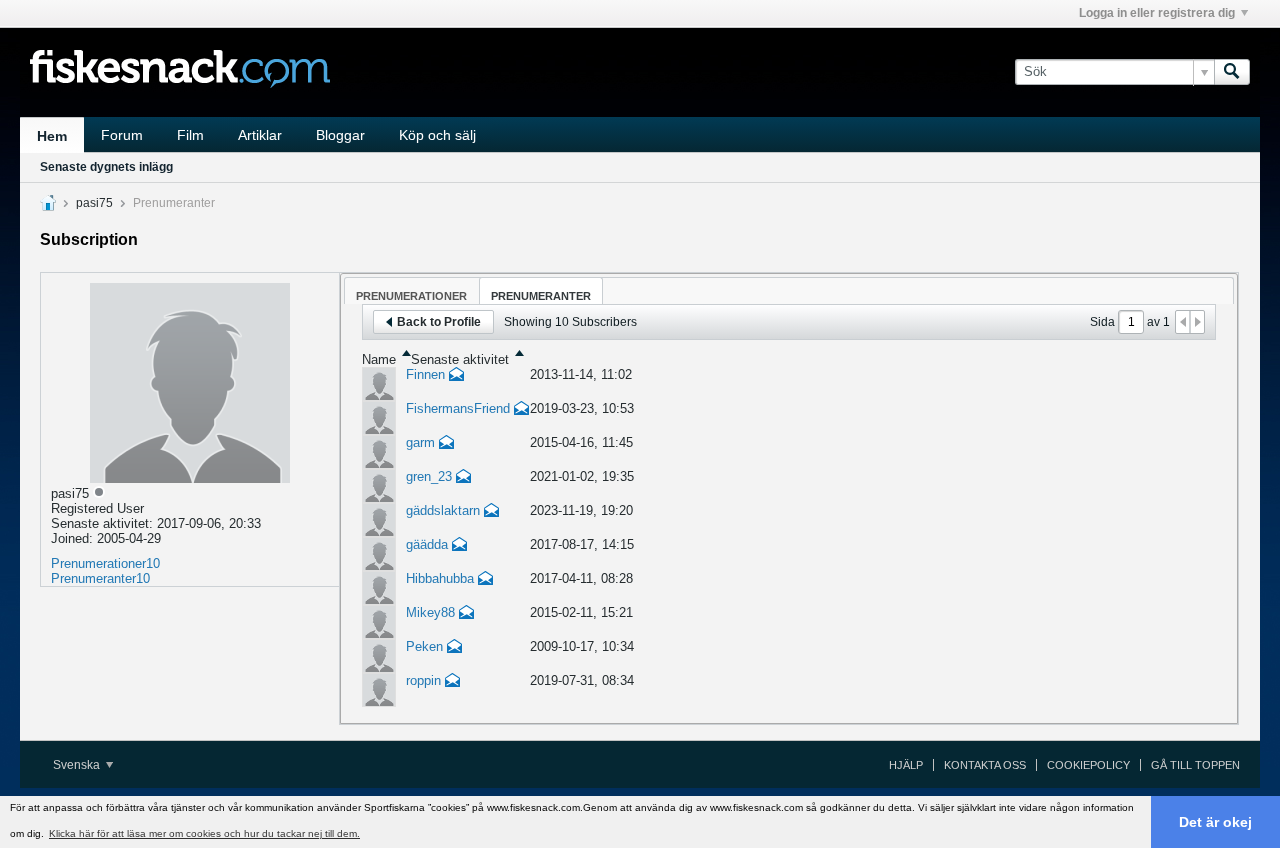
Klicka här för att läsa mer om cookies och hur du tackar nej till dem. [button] (204, 833)
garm (420, 442)
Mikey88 (430, 612)
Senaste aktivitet (460, 359)
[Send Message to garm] (447, 444)
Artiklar (260, 135)
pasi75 (94, 203)
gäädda (427, 544)
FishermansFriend (458, 408)
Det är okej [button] (1215, 822)
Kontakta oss (985, 765)
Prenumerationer (98, 563)
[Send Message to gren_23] (464, 478)
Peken (424, 646)
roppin (423, 680)
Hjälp (906, 765)
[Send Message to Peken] (455, 648)
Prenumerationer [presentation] (411, 296)
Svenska (78, 765)
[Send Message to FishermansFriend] (522, 410)
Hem (52, 136)
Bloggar (340, 135)
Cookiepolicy (1088, 765)
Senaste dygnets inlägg (106, 167)
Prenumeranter (93, 578)
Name (379, 359)
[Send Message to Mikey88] (467, 614)
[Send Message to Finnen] (457, 376)
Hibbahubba (440, 578)
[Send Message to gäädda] (460, 546)
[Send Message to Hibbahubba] (486, 580)
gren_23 (429, 476)
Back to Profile (439, 322)
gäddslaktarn (443, 510)
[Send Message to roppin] (453, 682)
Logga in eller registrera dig (1157, 13)
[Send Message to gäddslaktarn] (492, 512)
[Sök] (1232, 72)
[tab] (411, 290)
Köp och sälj (437, 135)
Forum (122, 135)
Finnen (425, 374)
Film (190, 135)
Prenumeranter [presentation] (541, 296)
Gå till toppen (1195, 765)
